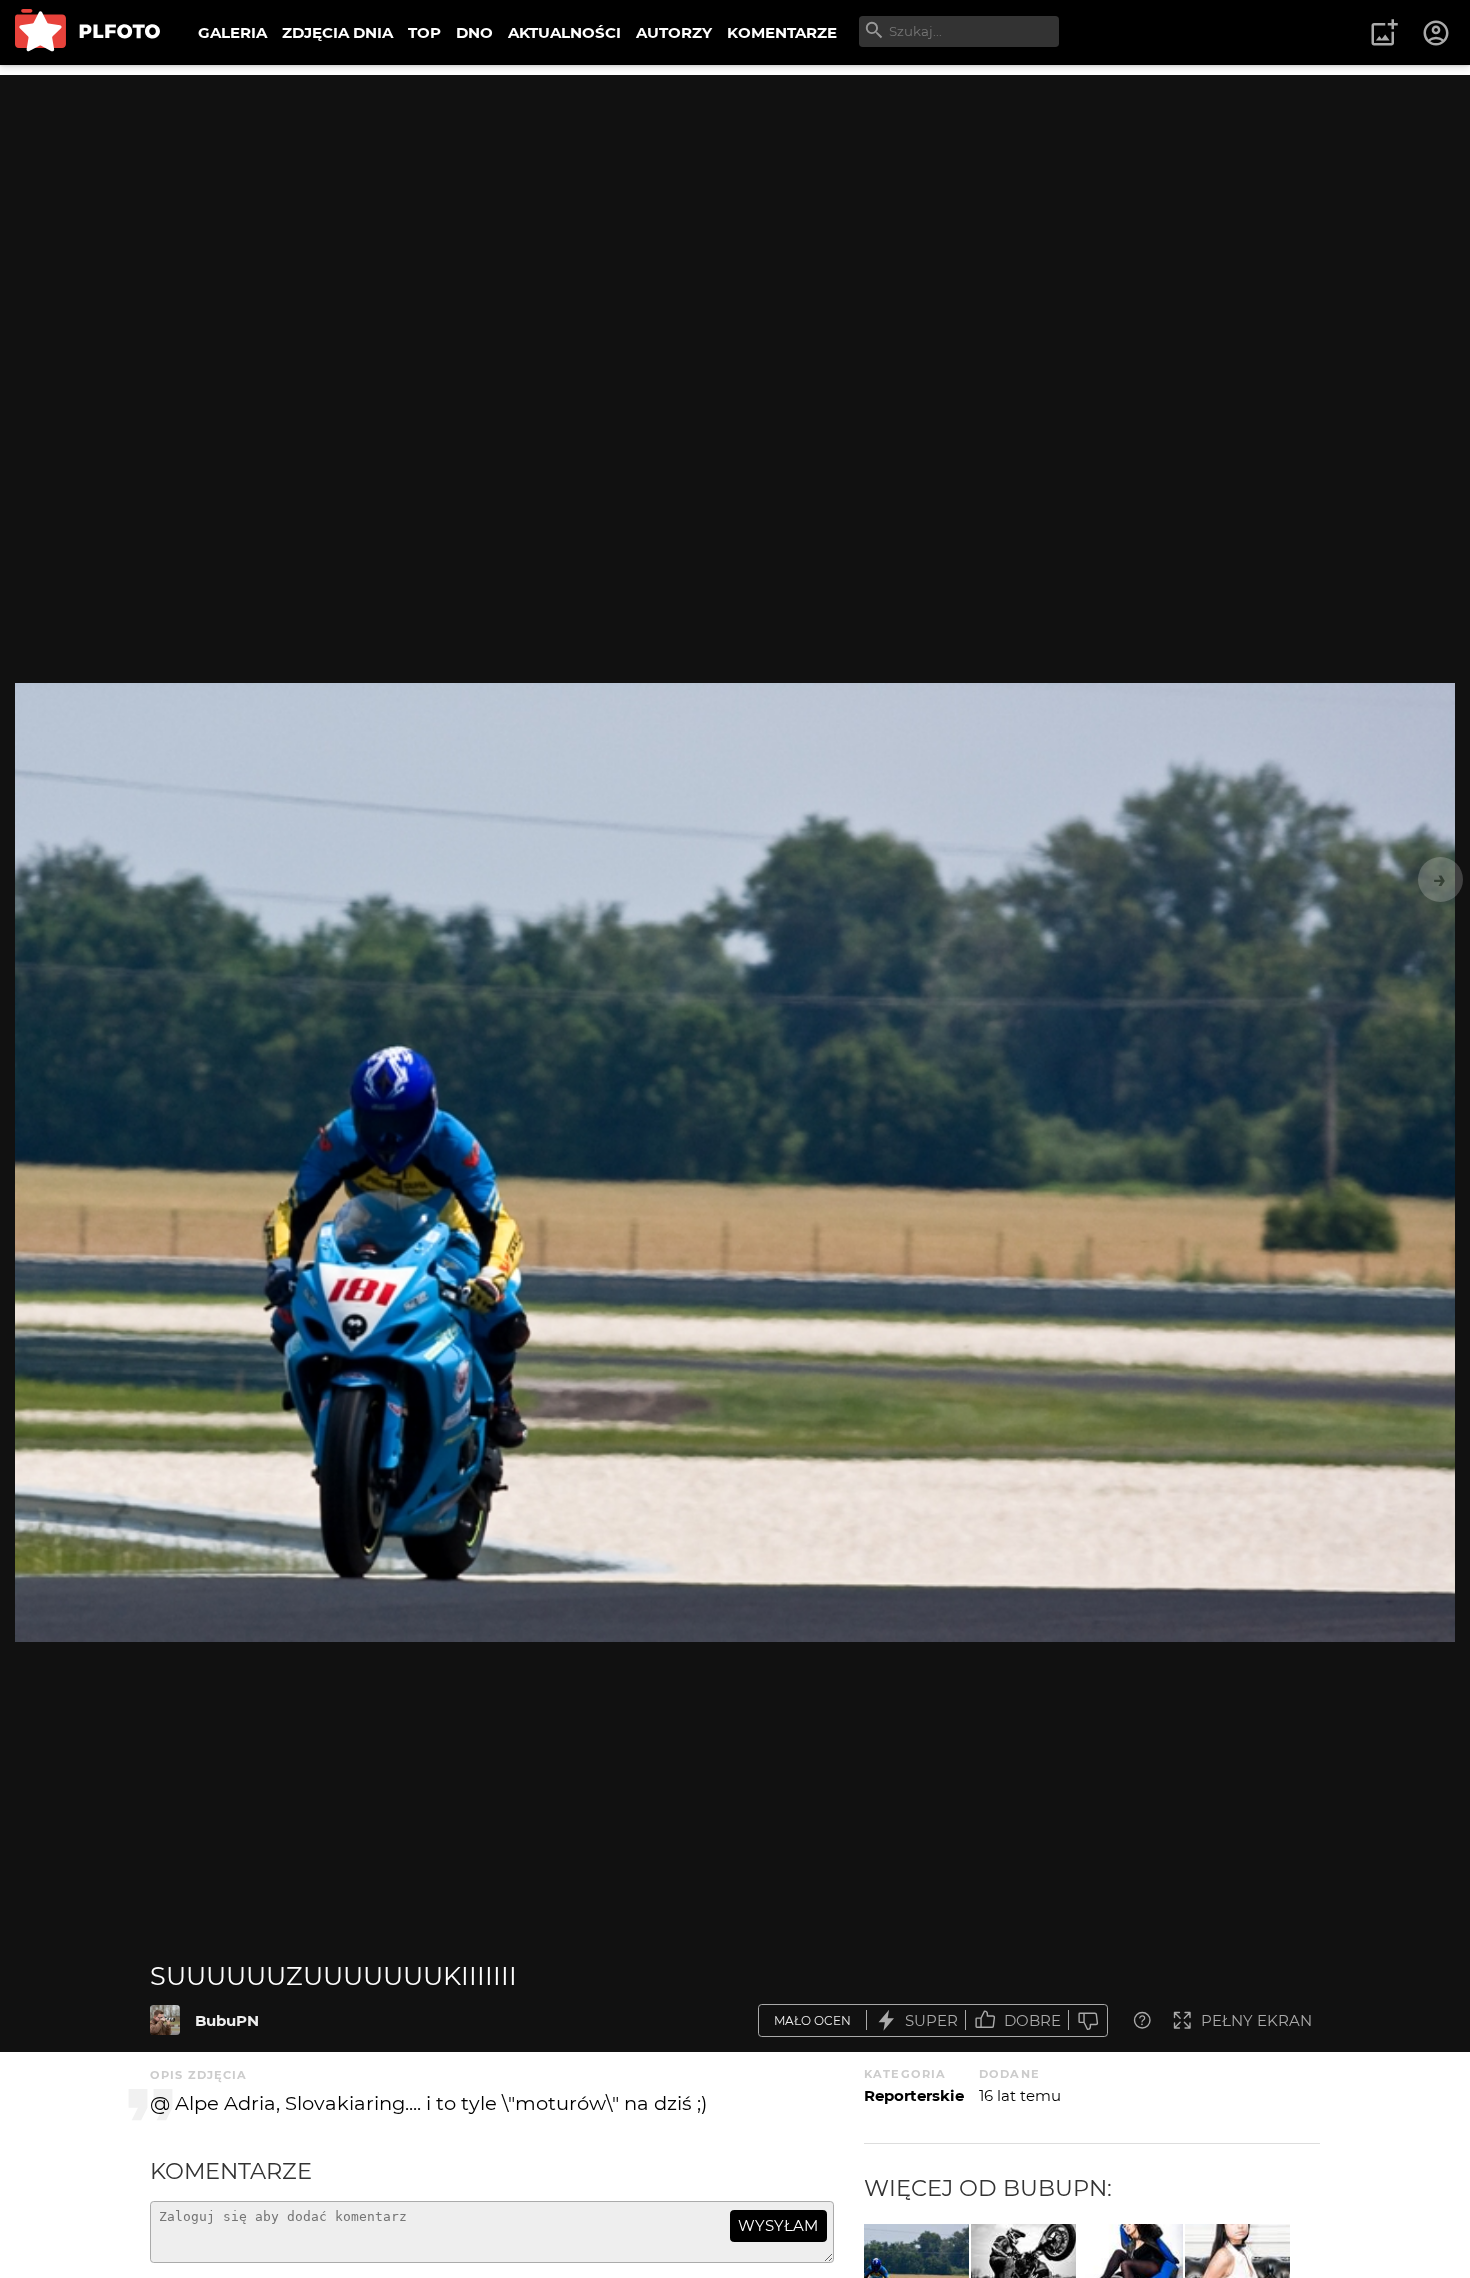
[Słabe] (1088, 2020)
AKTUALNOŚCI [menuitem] (564, 32)
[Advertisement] (735, 215)
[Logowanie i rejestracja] (1437, 33)
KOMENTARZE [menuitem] (782, 32)
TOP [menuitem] (424, 32)
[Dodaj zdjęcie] (1384, 33)
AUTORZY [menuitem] (674, 32)
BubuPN (227, 2020)
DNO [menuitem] (474, 32)
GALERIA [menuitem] (232, 32)
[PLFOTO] (87, 32)
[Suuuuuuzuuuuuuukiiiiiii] (165, 2020)
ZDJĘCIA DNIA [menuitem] (337, 32)
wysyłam (778, 2225)
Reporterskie (914, 2095)
